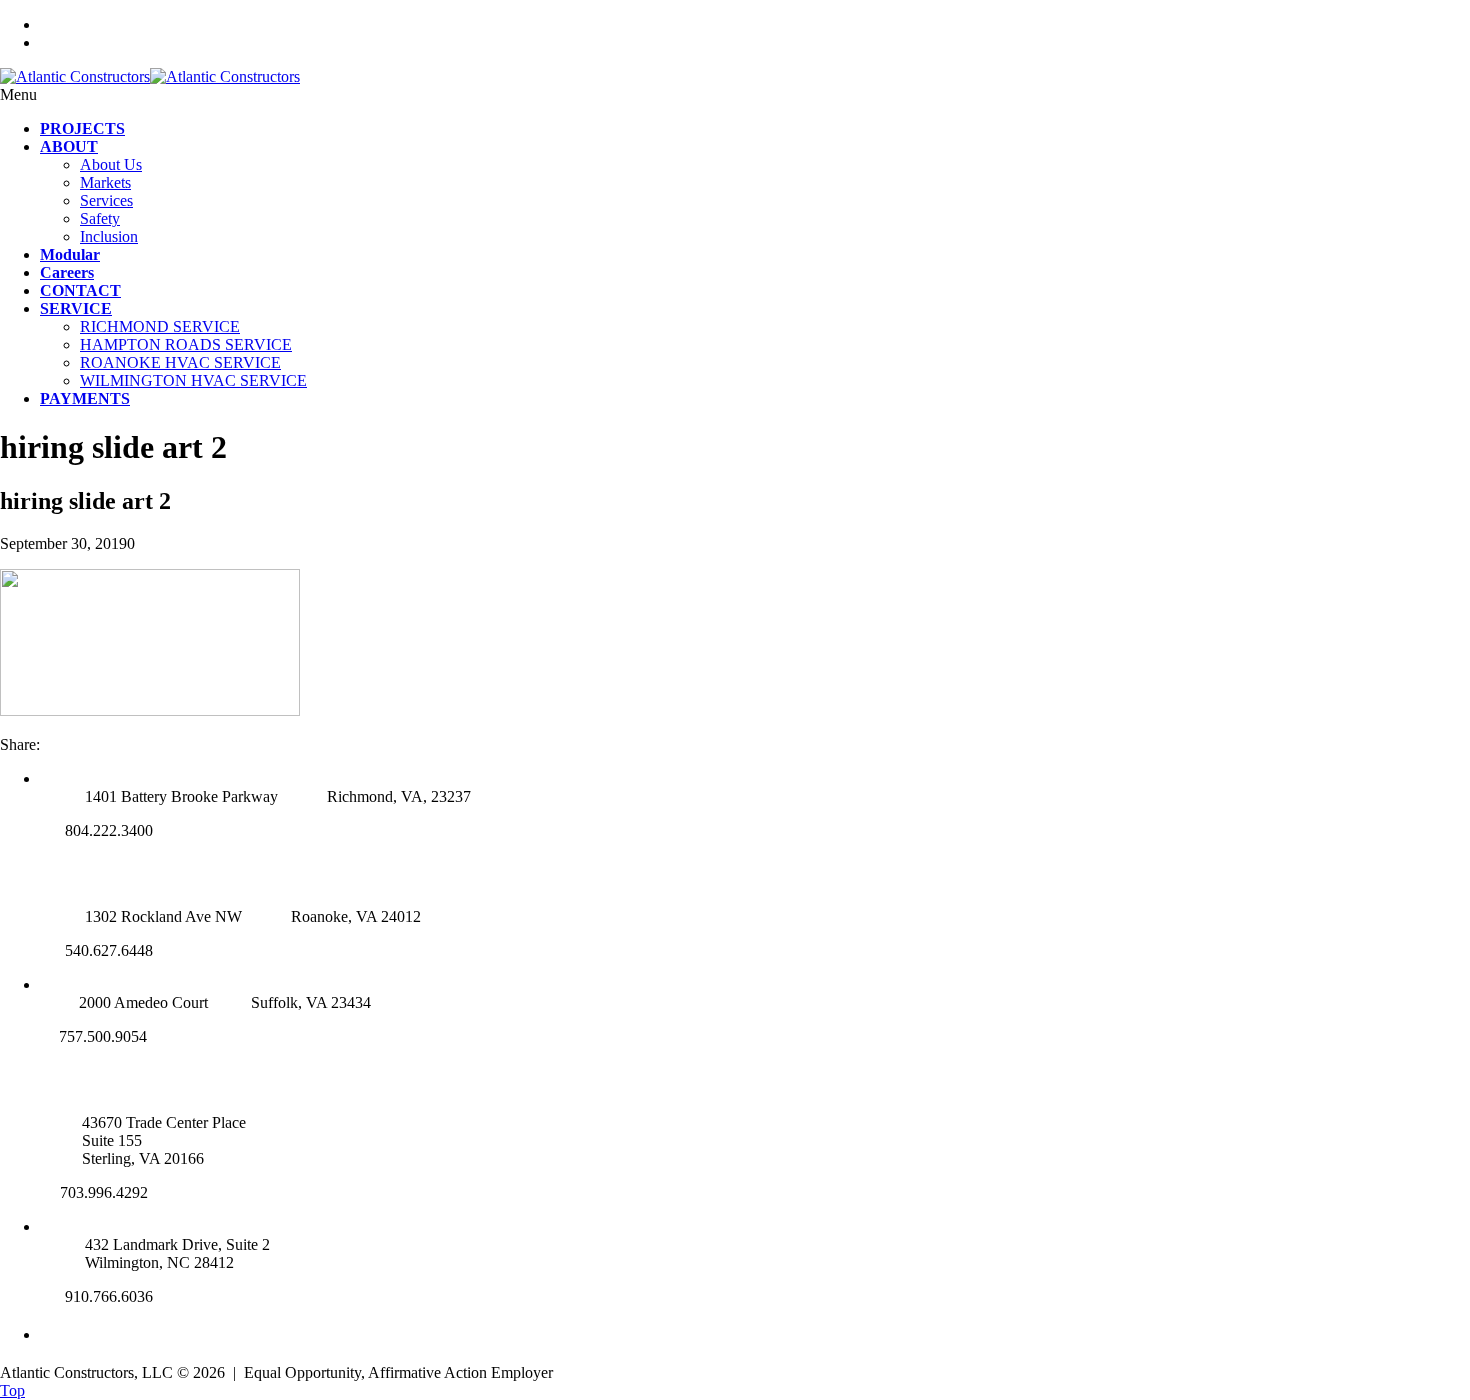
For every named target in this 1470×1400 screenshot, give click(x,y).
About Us (111, 164)
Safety (100, 218)
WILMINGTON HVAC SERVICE (193, 380)
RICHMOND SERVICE (160, 326)
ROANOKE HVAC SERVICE (180, 362)
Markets (105, 182)
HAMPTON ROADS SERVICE (186, 344)
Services (106, 200)
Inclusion (109, 236)
